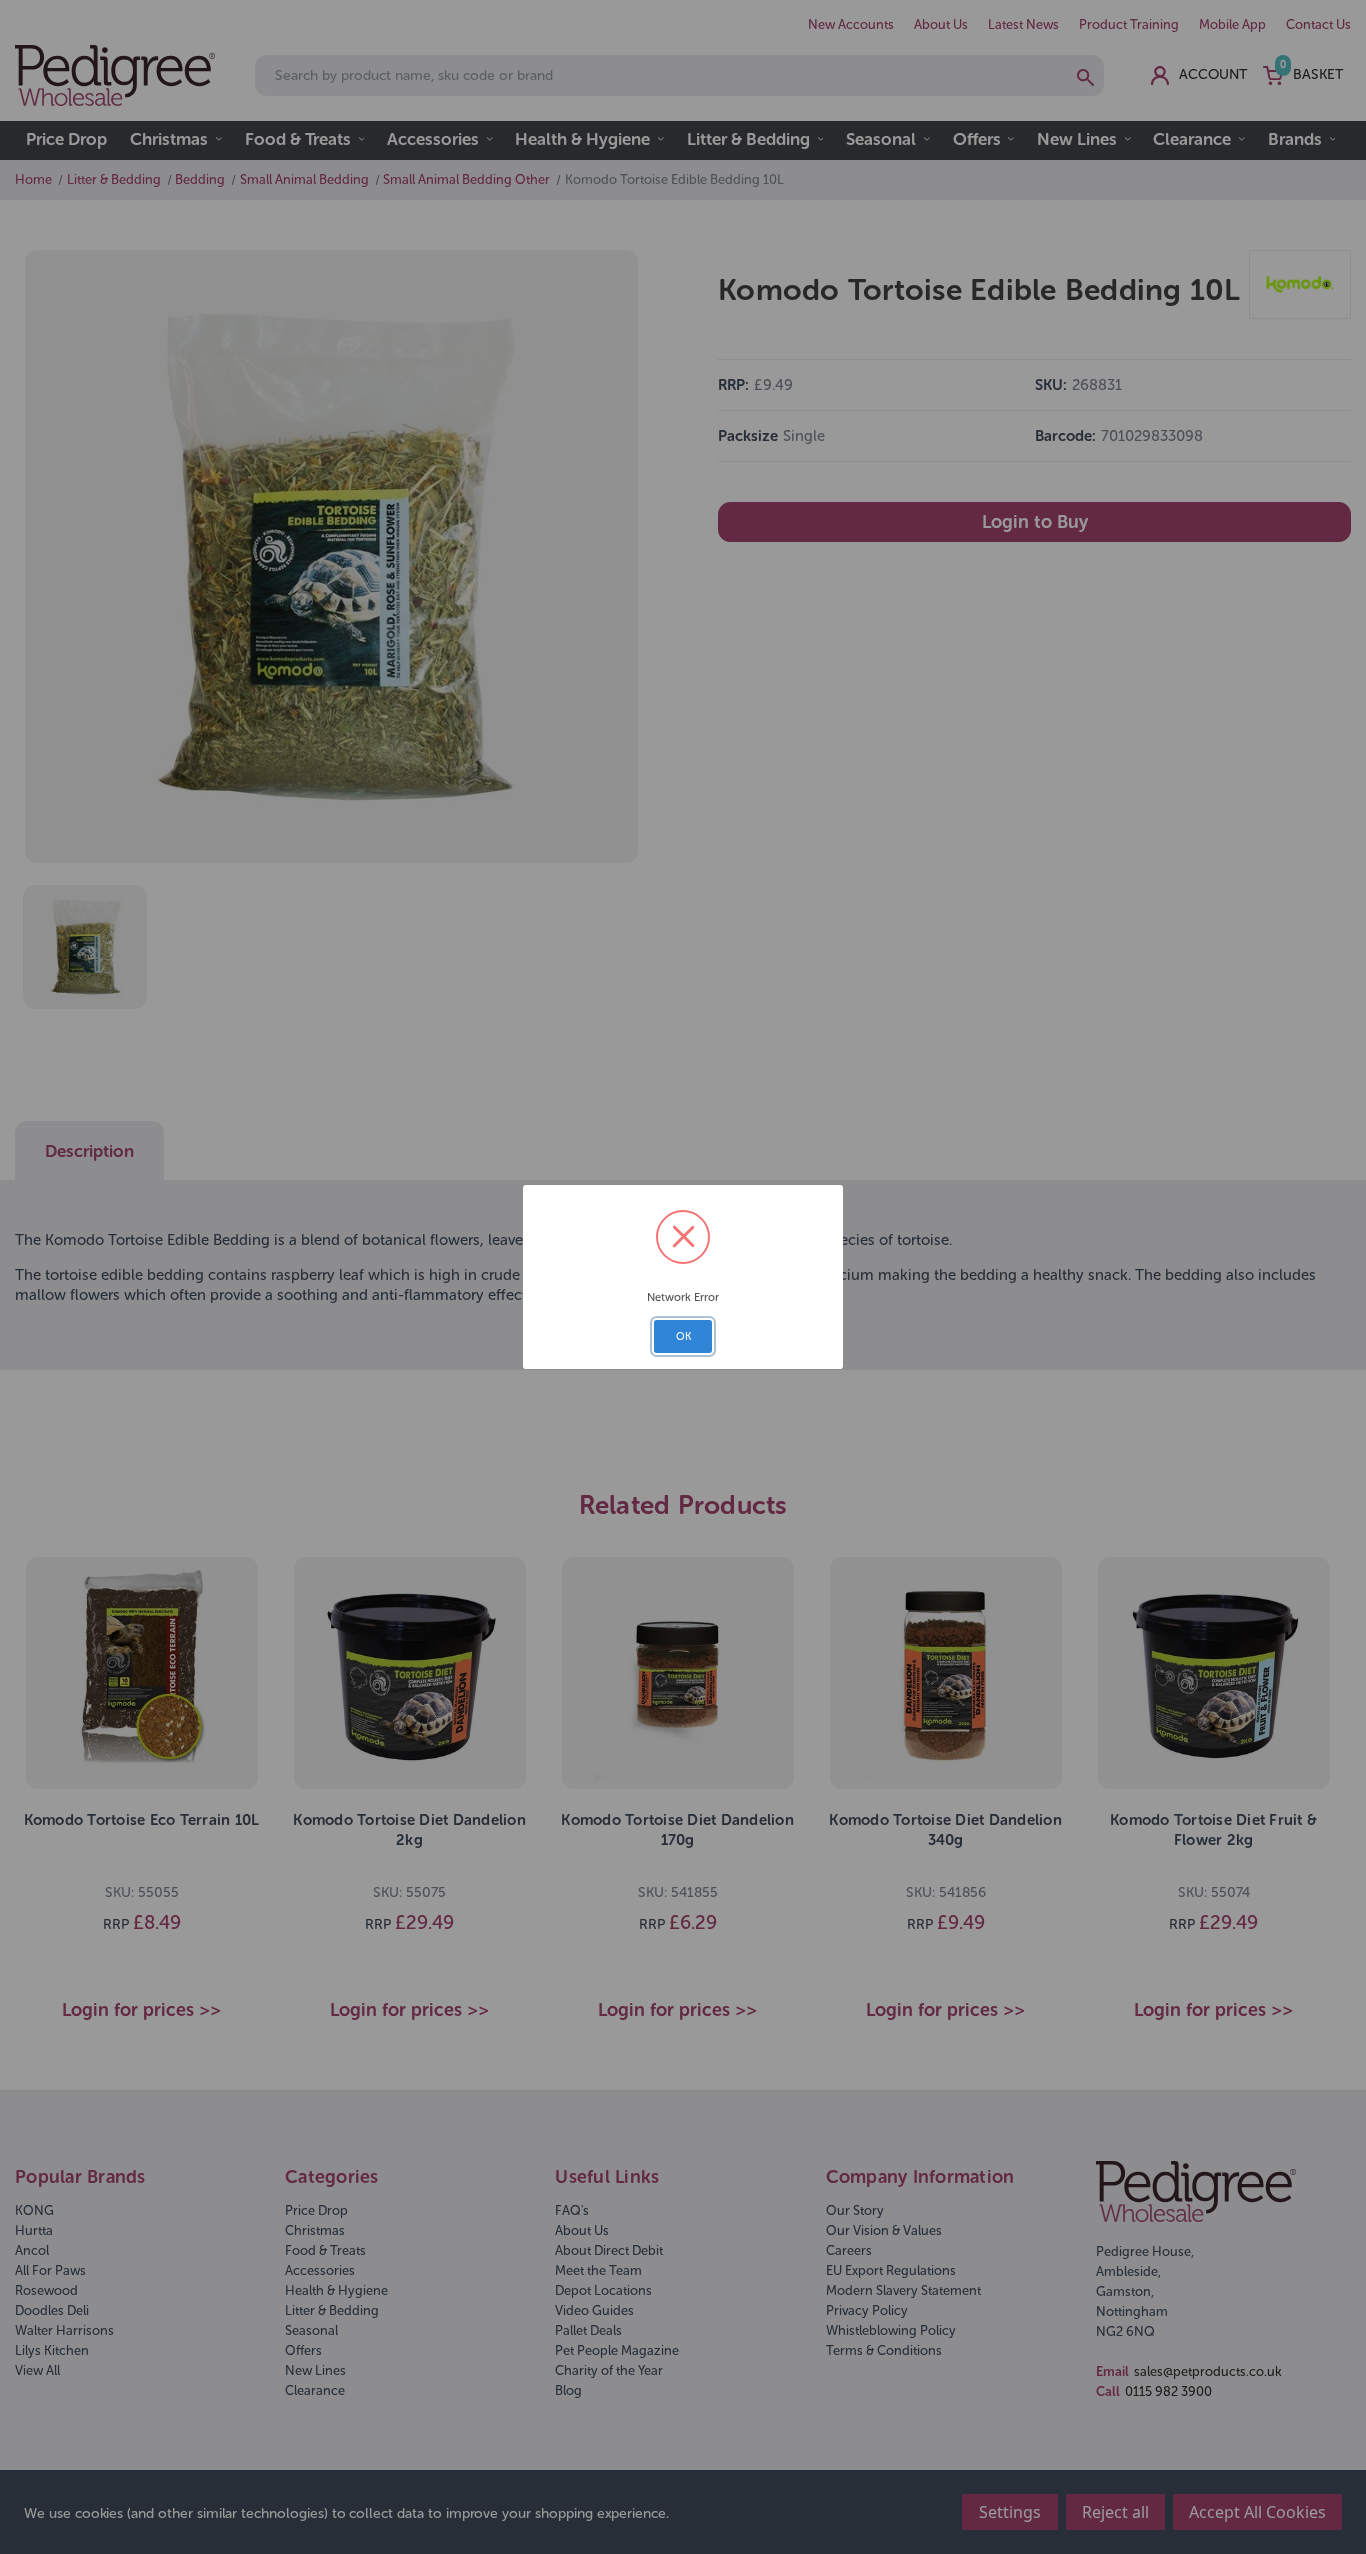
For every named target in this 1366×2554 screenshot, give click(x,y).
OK (683, 1336)
